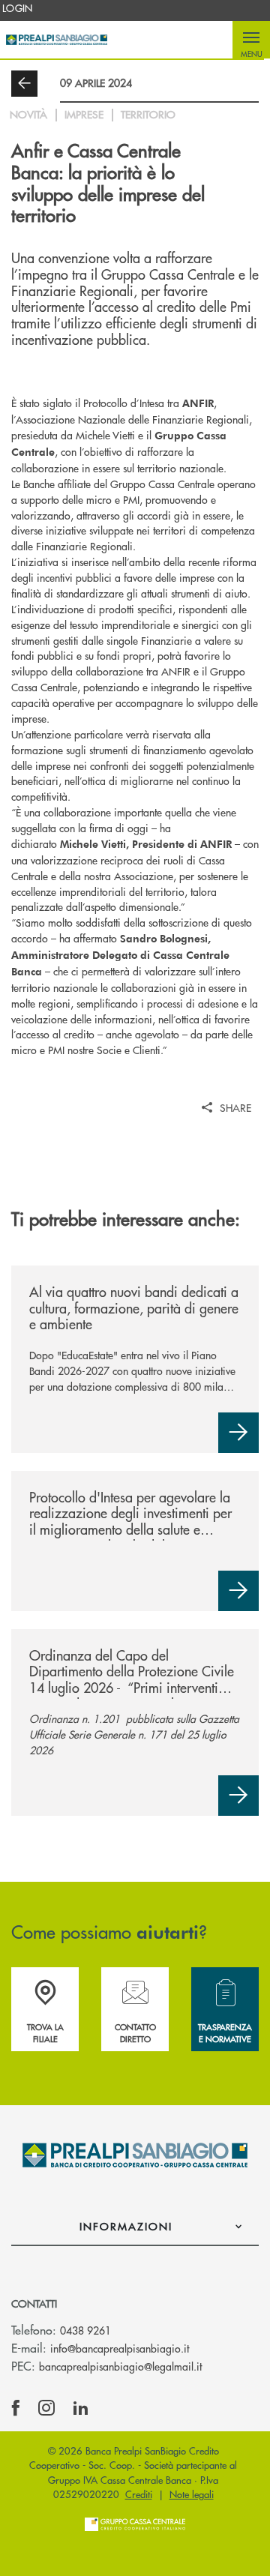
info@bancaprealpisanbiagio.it (120, 2348)
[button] (251, 40)
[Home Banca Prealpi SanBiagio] (57, 40)
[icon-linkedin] (81, 2408)
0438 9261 (85, 2330)
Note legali (192, 2494)
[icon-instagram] (46, 2408)
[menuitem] (18, 8)
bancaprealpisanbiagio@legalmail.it (120, 2366)
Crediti (139, 2494)
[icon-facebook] (16, 2408)
